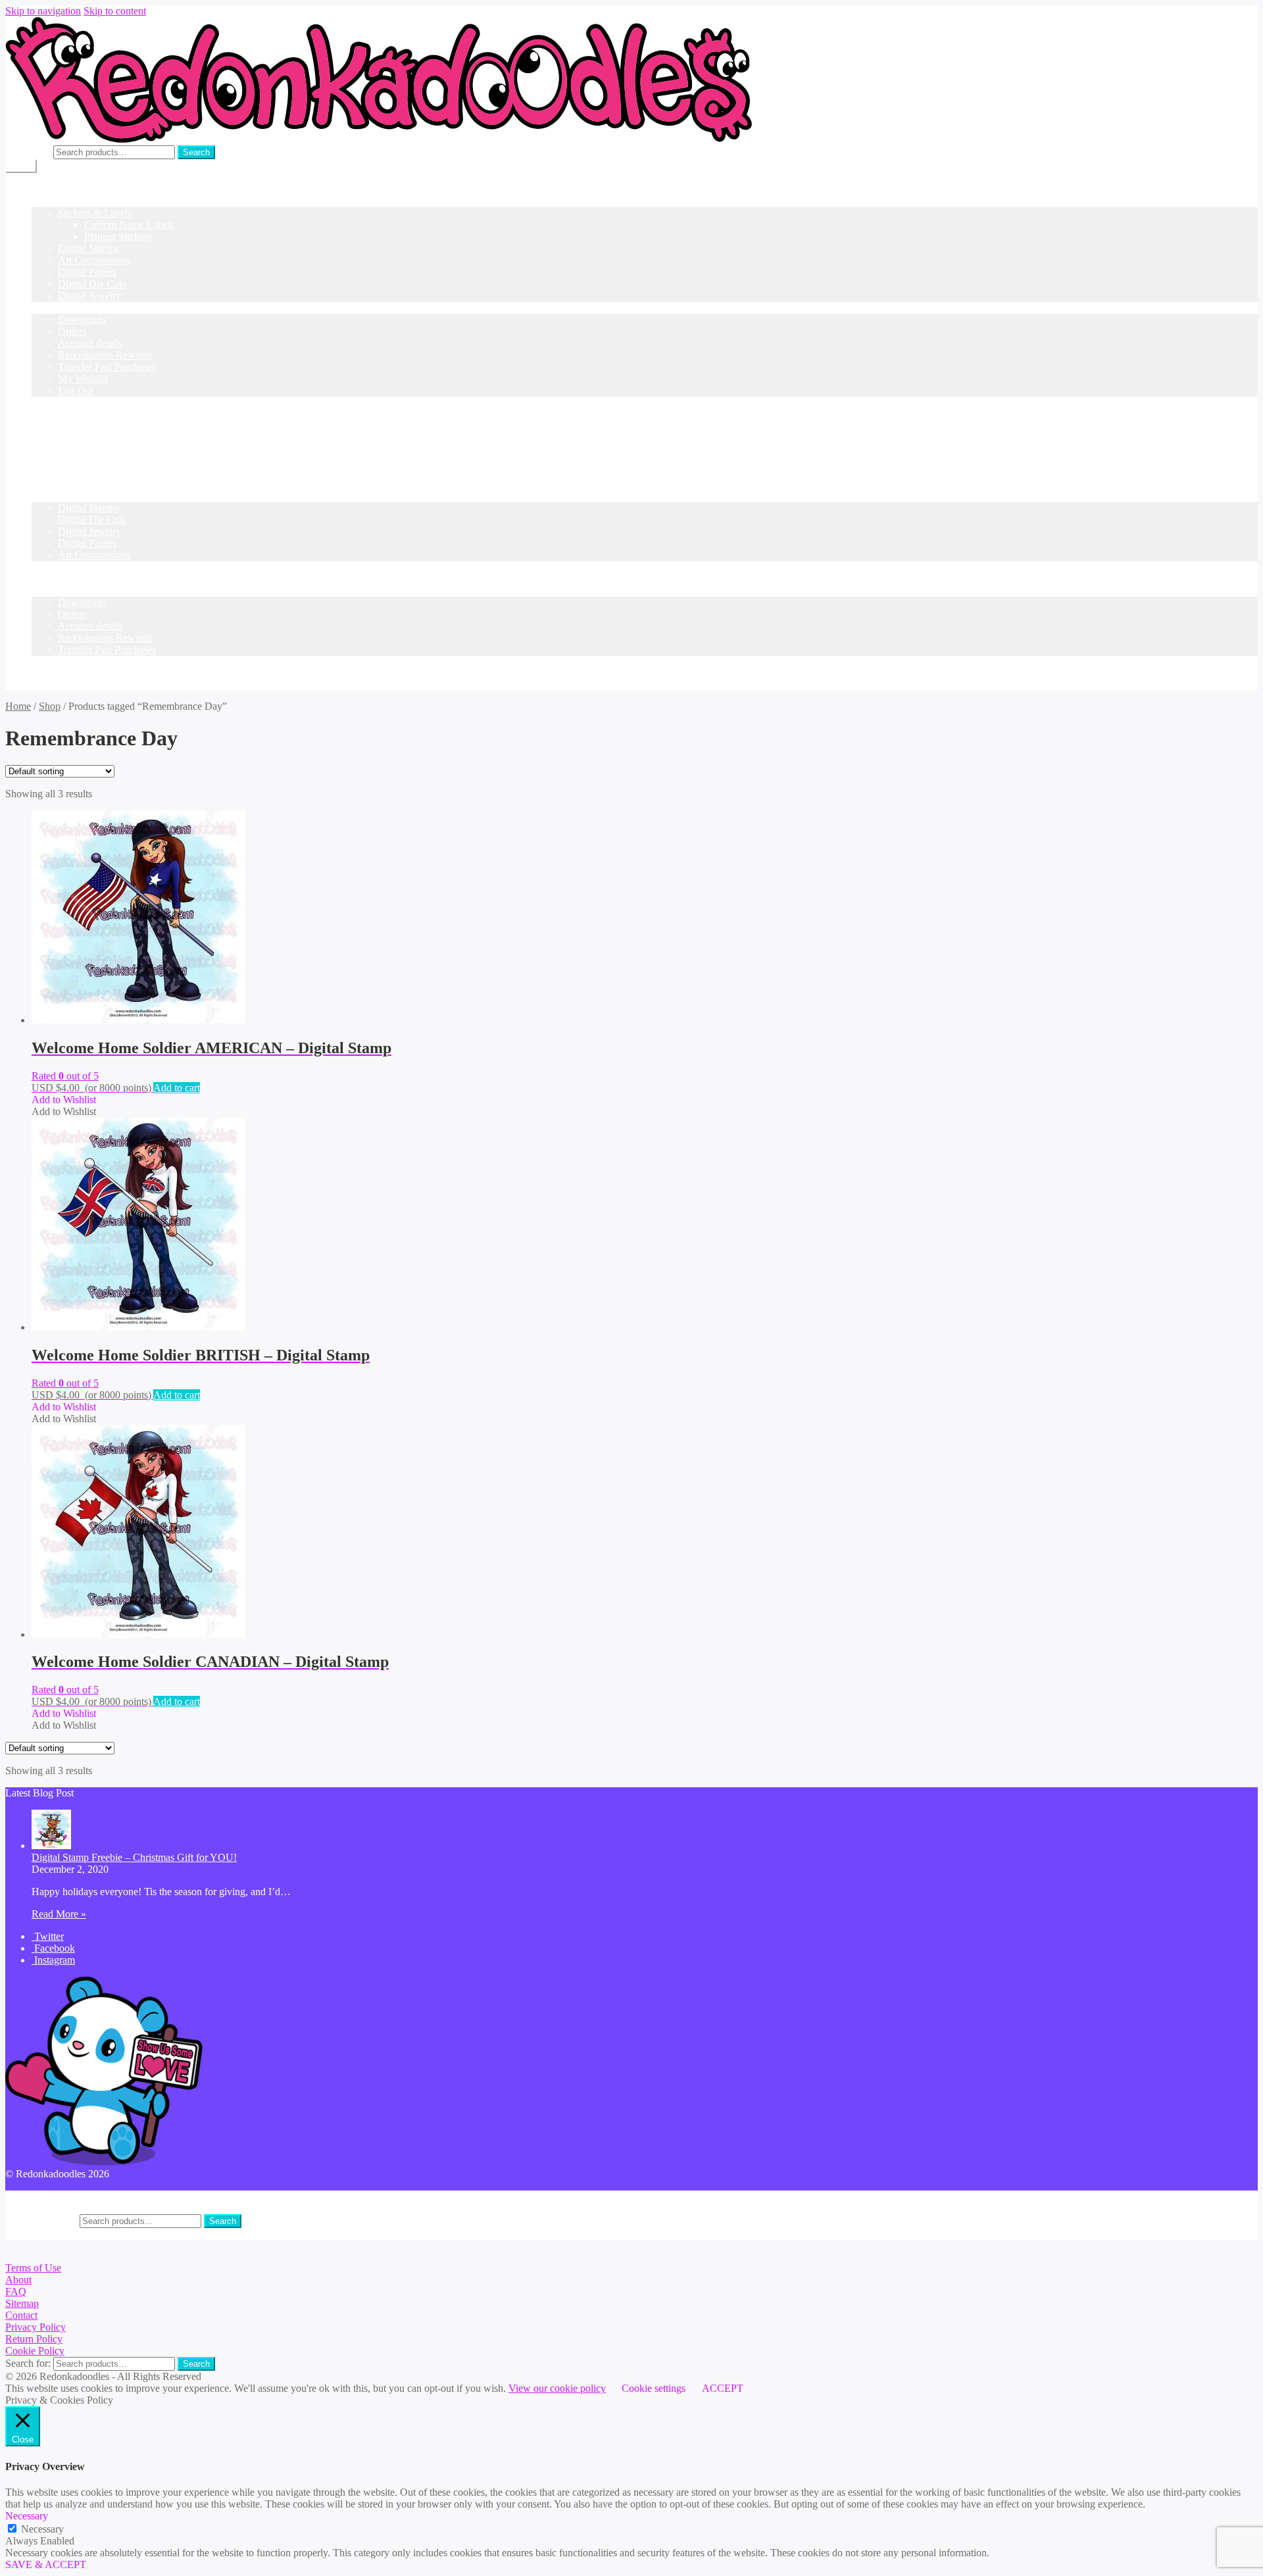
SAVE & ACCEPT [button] (46, 2564)
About (18, 2280)
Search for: (28, 152)
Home (44, 189)
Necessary (42, 2529)
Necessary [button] (27, 2516)
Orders (72, 331)
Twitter (48, 1936)
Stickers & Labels (95, 213)
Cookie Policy (35, 2351)
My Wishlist (83, 379)
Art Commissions (94, 260)
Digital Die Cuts (92, 284)
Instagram (53, 1960)
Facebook (53, 1948)
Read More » (59, 1914)
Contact (21, 2315)
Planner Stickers (118, 236)
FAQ (16, 2291)
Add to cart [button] (177, 1088)
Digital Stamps (88, 248)
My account (56, 308)
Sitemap (22, 2303)
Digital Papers (87, 272)
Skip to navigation (43, 11)
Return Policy (34, 2339)
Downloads (82, 319)
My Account (58, 2196)
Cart (40, 567)
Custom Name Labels (129, 225)
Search (196, 152)
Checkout (52, 579)
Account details (90, 343)
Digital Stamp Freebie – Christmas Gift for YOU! (134, 1857)
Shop (42, 201)
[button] (64, 1100)
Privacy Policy (36, 2327)
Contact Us (55, 414)
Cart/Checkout (62, 426)
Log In (46, 438)
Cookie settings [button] (654, 2388)
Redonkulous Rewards (105, 355)
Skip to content (115, 11)
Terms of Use (33, 2268)
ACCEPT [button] (723, 2388)
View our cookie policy (557, 2388)
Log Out (76, 390)
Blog (42, 402)
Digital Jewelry (89, 296)
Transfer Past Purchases (107, 367)
